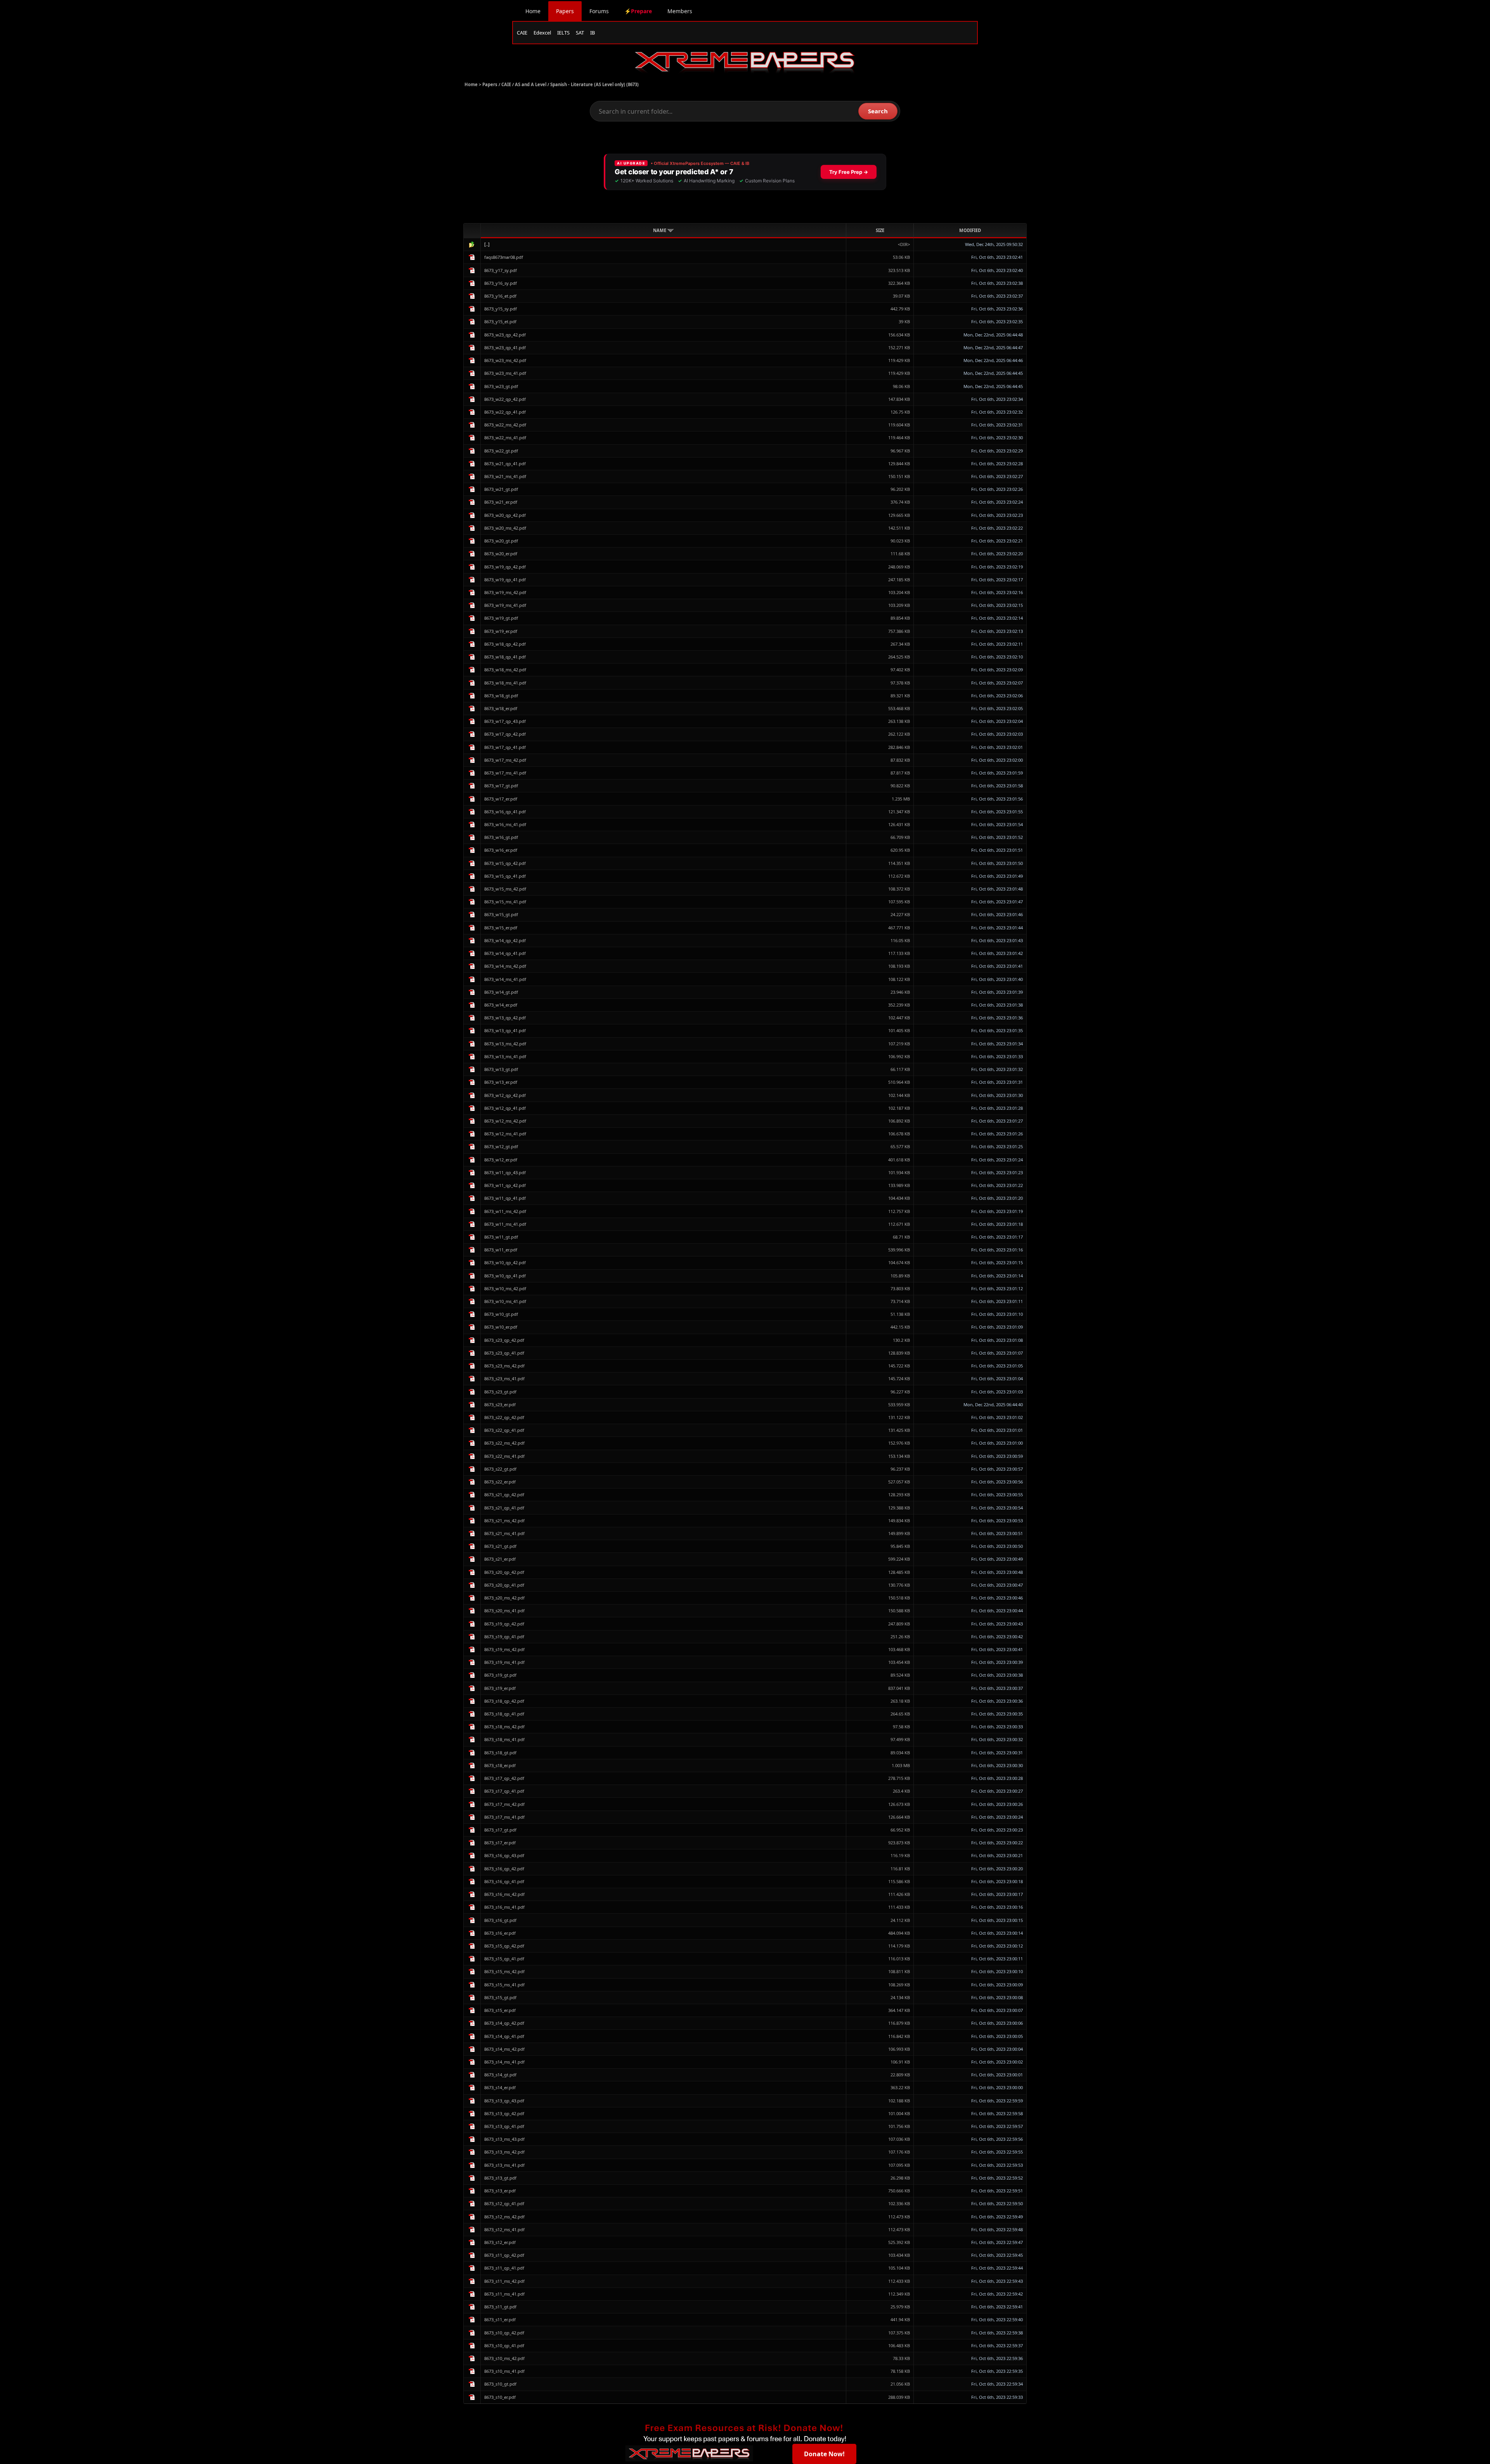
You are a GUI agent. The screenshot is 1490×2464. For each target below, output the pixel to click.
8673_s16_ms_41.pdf (504, 1907)
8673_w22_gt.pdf (501, 451)
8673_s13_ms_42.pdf (504, 2152)
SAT (580, 33)
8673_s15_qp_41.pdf (504, 1959)
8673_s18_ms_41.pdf (504, 1739)
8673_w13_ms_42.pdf (505, 1044)
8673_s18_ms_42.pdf (504, 1727)
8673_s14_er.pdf (500, 2087)
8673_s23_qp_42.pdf (504, 1340)
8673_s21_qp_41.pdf (504, 1508)
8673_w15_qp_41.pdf (505, 876)
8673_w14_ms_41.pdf (505, 979)
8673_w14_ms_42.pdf (505, 966)
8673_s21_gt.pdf (500, 1546)
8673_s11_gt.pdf (500, 2307)
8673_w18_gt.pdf (501, 696)
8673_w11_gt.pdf (501, 1237)
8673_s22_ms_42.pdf (504, 1443)
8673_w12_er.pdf (501, 1160)
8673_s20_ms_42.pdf (504, 1598)
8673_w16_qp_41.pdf (505, 812)
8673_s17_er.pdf (500, 1843)
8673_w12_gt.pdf (501, 1146)
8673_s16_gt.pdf (500, 1920)
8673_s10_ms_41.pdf (504, 2371)
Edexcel (542, 33)
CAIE (522, 33)
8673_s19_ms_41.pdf (504, 1662)
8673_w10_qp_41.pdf (505, 1276)
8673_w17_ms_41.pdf (505, 773)
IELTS (563, 33)
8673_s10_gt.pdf (500, 2384)
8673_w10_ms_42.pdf (505, 1288)
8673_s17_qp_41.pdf (504, 1791)
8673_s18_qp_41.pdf (504, 1714)
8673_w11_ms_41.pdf (505, 1224)
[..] (487, 244)
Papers (565, 11)
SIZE (880, 230)
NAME (660, 230)
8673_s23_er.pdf (500, 1404)
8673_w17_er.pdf (501, 799)
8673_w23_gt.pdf (501, 386)
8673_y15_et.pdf (500, 321)
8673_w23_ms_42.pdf (505, 360)
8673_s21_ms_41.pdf (504, 1533)
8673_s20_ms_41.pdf (504, 1611)
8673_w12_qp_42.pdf (505, 1095)
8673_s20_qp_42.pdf (504, 1572)
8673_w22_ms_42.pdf (505, 425)
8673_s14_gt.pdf (500, 2075)
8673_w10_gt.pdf (501, 1314)
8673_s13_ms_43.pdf (504, 2139)
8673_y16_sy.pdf (501, 283)
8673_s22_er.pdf (500, 1482)
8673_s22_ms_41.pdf (504, 1456)
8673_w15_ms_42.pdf (505, 889)
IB (593, 33)
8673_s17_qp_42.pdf (504, 1778)
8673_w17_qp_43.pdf (505, 721)
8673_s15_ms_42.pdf (504, 1971)
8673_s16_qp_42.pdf (504, 1869)
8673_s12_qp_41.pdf (504, 2203)
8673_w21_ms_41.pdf (505, 476)
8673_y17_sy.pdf (501, 270)
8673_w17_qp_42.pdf (505, 734)
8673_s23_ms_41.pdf (504, 1378)
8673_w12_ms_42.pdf (505, 1121)
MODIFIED (970, 230)
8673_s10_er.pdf (500, 2397)
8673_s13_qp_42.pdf (504, 2113)
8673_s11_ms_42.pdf (504, 2281)
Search (878, 111)
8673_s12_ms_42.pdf (504, 2217)
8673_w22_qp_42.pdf (505, 399)
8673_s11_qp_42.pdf (504, 2255)
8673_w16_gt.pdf (501, 837)
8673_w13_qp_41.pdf (505, 1030)
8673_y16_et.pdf (500, 296)
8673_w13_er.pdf (501, 1082)
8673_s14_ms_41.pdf (504, 2062)
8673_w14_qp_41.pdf (505, 953)
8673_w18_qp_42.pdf (505, 644)
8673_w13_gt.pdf (501, 1069)
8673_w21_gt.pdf (501, 489)
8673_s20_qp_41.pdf (504, 1585)
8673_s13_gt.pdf (500, 2178)
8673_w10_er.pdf (501, 1327)
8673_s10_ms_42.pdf (504, 2358)
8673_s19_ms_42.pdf (504, 1649)
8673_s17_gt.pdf (500, 1830)
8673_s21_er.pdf (500, 1559)
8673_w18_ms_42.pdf (505, 670)
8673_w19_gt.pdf (501, 618)
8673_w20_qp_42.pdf (505, 515)
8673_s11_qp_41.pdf (504, 2268)
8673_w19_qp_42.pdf (505, 567)
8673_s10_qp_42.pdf (504, 2333)
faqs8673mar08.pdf (504, 257)
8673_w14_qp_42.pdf (505, 940)
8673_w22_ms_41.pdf (505, 438)
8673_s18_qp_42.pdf (504, 1701)
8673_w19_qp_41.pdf (505, 580)
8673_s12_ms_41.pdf (504, 2229)
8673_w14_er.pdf (501, 1005)
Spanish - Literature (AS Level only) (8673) (594, 84)
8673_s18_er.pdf (500, 1765)
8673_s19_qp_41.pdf (504, 1637)
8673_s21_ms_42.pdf (504, 1521)
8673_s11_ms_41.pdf (504, 2294)
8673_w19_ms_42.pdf (505, 592)
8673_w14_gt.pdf (501, 992)
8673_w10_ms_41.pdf (505, 1301)
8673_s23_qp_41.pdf (504, 1353)
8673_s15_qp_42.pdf (504, 1946)
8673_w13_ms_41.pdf (505, 1056)
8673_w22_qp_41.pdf (505, 412)
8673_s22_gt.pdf (500, 1469)
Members (680, 11)
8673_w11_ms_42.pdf (505, 1211)
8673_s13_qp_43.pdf (504, 2101)
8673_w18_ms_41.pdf (505, 683)
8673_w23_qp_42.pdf (505, 335)
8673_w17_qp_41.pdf (505, 747)
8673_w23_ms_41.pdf (505, 373)
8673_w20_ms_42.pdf (505, 528)
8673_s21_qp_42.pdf (504, 1495)
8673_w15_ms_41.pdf (505, 902)
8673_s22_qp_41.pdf (504, 1430)
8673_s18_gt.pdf (500, 1753)
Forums (599, 11)
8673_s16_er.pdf (500, 1933)
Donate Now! (824, 2454)
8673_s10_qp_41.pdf (504, 2345)
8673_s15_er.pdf (500, 2010)
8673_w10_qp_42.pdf (505, 1262)
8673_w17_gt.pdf (501, 786)
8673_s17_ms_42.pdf (504, 1804)
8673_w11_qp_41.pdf (505, 1198)
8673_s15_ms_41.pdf (504, 1985)
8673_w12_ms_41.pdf (505, 1134)
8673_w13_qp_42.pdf (505, 1018)
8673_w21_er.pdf (501, 502)
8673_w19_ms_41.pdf (505, 605)
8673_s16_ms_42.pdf (504, 1894)
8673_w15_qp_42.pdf (505, 863)
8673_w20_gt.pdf (501, 541)
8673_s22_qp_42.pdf (504, 1417)
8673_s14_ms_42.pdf (504, 2049)
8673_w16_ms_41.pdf (505, 824)
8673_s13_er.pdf (500, 2191)
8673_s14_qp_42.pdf (504, 2023)
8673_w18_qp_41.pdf (505, 657)
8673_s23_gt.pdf (500, 1392)
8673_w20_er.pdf (501, 554)
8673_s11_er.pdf (500, 2319)
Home (533, 11)
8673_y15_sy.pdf (501, 309)
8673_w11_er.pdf (501, 1250)
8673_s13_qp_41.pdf (504, 2126)
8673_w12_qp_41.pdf (505, 1108)
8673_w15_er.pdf (501, 928)
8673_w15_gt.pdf (501, 914)
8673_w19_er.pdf (501, 631)
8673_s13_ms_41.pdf (504, 2165)
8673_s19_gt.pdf (500, 1675)
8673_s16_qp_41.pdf (504, 1881)
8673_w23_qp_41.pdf (505, 347)
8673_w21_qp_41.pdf (505, 464)
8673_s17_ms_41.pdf (504, 1817)
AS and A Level (531, 84)
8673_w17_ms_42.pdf (505, 760)
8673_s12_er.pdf (500, 2242)
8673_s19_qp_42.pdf (504, 1624)
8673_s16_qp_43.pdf (504, 1855)
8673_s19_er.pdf (500, 1688)
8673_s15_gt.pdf (500, 1997)
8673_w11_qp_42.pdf (505, 1185)
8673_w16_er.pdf (501, 850)
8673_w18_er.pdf (501, 708)
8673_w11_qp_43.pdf (505, 1172)
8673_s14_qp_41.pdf (504, 2036)
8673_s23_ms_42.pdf (504, 1366)
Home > (473, 84)
